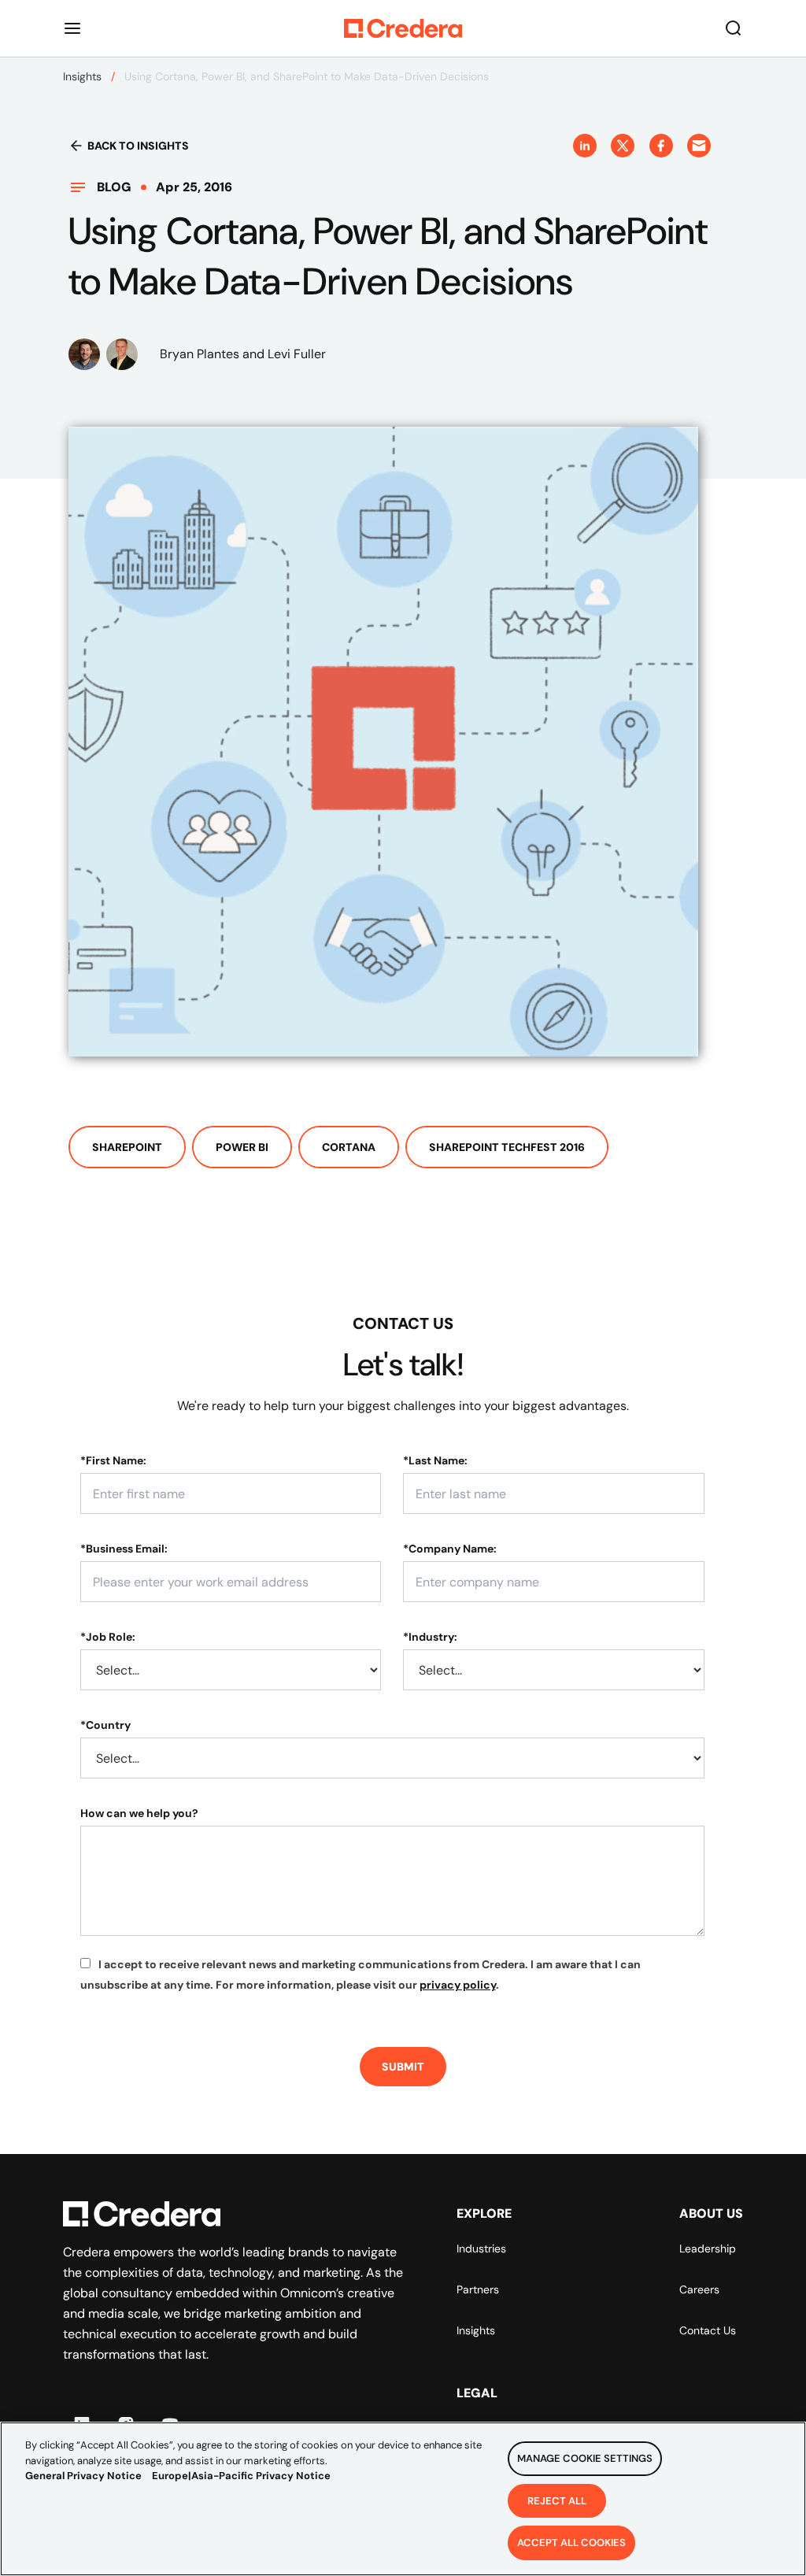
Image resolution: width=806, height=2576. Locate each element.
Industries (481, 2248)
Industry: (430, 1637)
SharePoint (127, 1147)
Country (105, 1725)
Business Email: (124, 1549)
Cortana (349, 1147)
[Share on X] (623, 146)
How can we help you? (139, 1813)
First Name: (113, 1460)
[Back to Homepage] (403, 28)
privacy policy (458, 1985)
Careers (699, 2289)
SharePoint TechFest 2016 (507, 1147)
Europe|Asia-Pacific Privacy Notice (241, 2476)
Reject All (557, 2501)
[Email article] (699, 146)
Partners (478, 2289)
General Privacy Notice (83, 2476)
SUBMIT (403, 2067)
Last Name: (435, 1460)
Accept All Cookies (571, 2543)
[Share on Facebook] (661, 146)
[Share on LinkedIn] (585, 146)
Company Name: (450, 1549)
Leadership (708, 2248)
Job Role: (108, 1637)
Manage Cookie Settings (585, 2458)
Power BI (242, 1147)
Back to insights (138, 146)
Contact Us (708, 2330)
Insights (82, 76)
